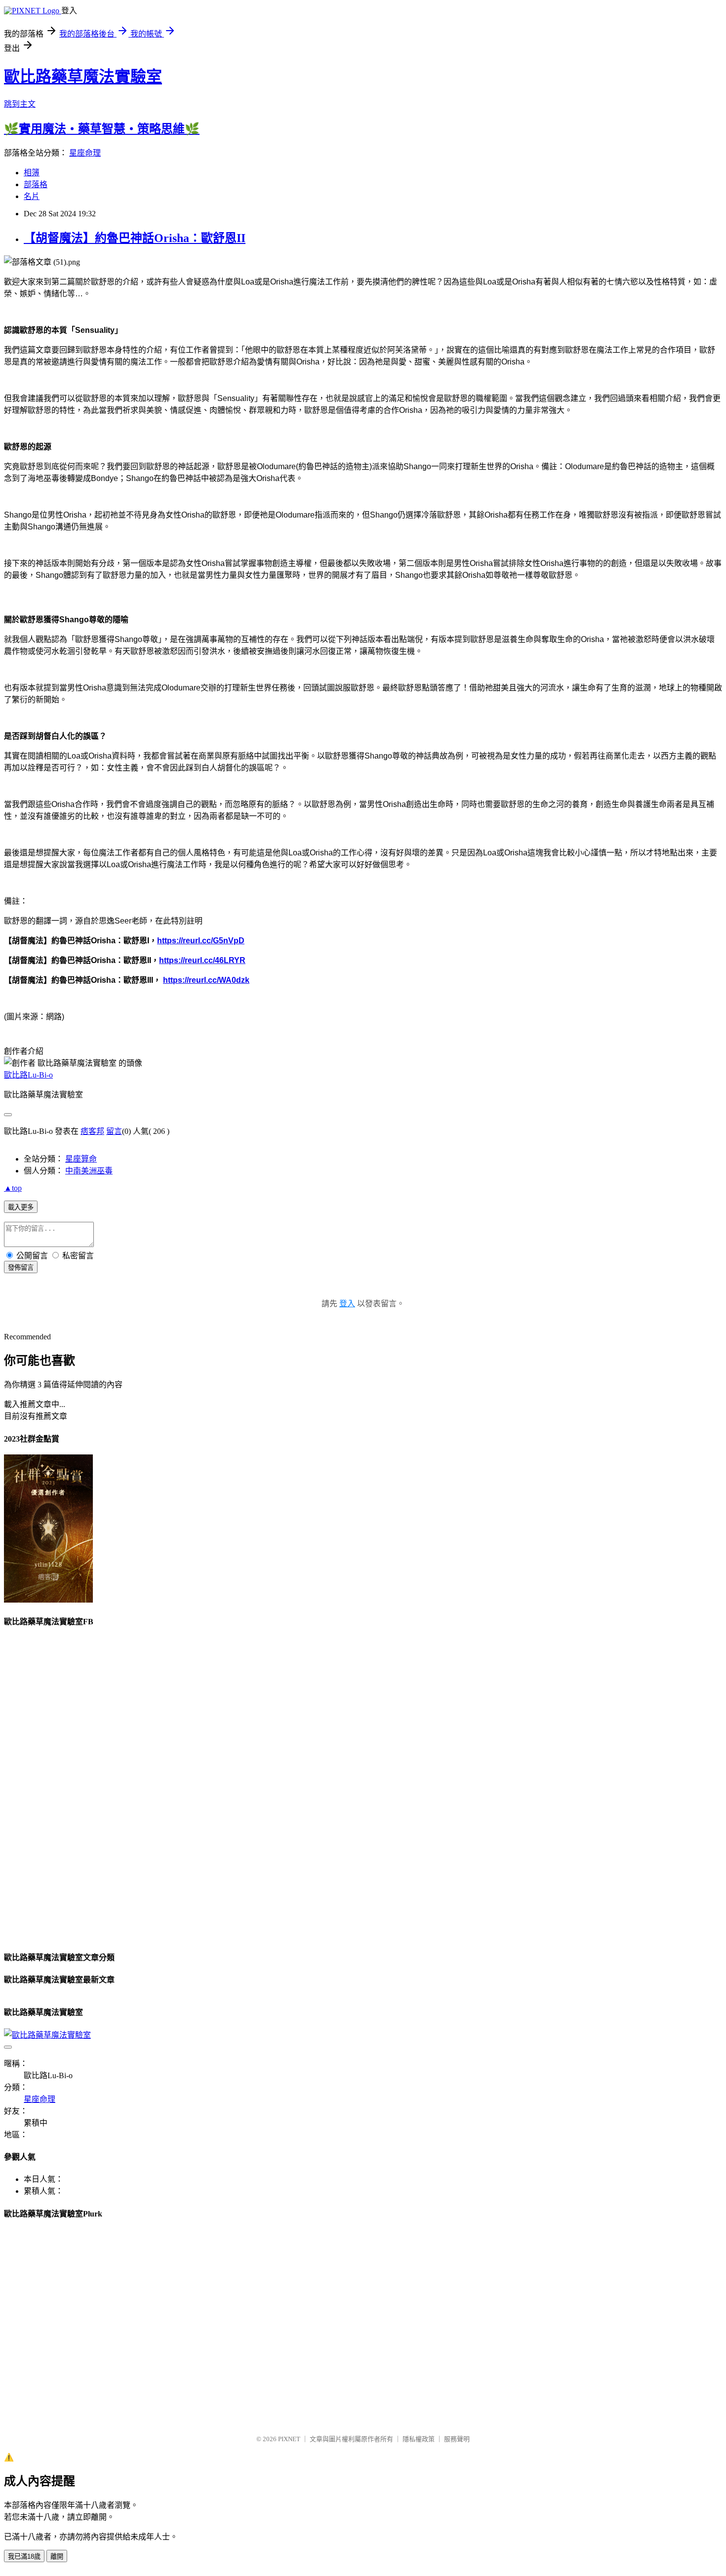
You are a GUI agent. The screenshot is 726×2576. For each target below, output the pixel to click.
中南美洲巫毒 (89, 1171)
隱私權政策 (419, 2439)
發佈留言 (21, 1268)
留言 (114, 1131)
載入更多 (21, 1207)
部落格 (36, 184)
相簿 (32, 173)
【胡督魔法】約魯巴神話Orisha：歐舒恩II (135, 238)
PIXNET (289, 2439)
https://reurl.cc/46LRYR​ (202, 960)
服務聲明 (457, 2439)
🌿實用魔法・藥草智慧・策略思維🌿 (102, 129)
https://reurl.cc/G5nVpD (201, 941)
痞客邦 (92, 1131)
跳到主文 (20, 104)
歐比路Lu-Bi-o (28, 1075)
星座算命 (81, 1159)
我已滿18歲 (24, 2556)
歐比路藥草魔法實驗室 (83, 77)
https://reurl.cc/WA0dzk (206, 980)
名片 (32, 196)
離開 (57, 2556)
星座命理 (85, 153)
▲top (13, 1188)
